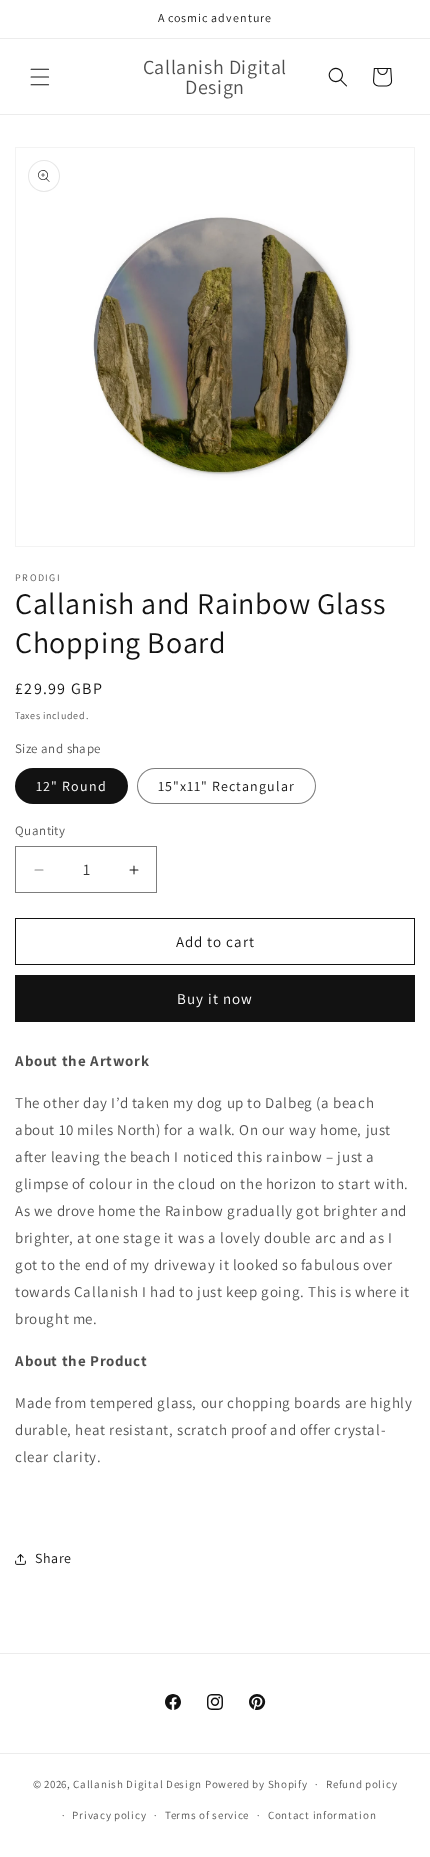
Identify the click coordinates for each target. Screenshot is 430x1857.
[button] (40, 77)
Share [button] (53, 1558)
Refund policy (361, 1784)
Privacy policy (109, 1815)
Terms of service (207, 1815)
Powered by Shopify (256, 1784)
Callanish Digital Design (137, 1784)
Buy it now (215, 998)
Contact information (322, 1815)
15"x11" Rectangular (226, 786)
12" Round (71, 786)
